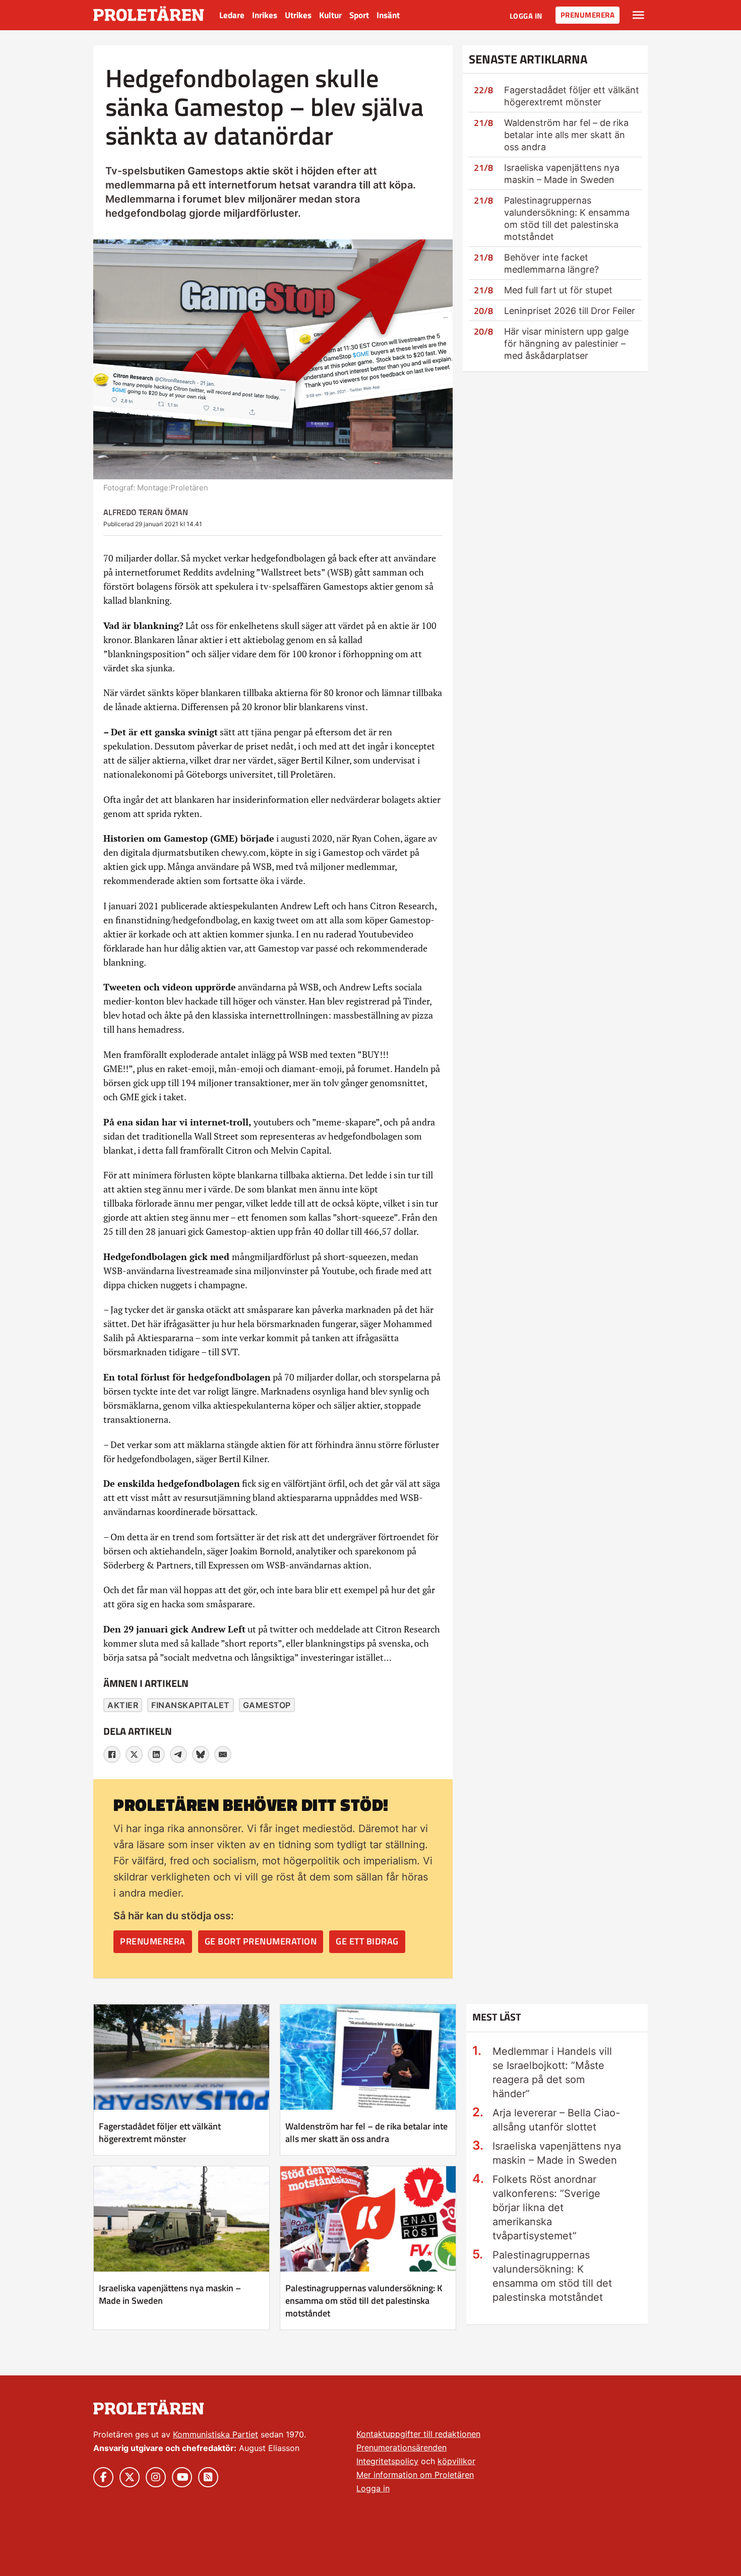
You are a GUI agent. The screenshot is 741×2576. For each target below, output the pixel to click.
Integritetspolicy (387, 2461)
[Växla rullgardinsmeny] (638, 15)
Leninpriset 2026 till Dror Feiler (570, 311)
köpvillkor (456, 2461)
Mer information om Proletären (415, 2475)
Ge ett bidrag (367, 1941)
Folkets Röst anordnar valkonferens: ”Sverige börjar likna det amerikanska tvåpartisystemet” (546, 2208)
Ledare (232, 15)
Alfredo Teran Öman (146, 512)
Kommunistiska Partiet (215, 2434)
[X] (134, 1754)
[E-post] (223, 1754)
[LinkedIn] (156, 1754)
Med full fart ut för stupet (558, 290)
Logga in (526, 16)
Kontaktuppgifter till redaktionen (418, 2434)
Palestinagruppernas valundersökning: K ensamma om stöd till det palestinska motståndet (364, 2301)
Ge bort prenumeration (261, 1941)
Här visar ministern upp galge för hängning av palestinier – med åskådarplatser (566, 343)
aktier (123, 1705)
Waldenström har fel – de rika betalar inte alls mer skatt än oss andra (566, 135)
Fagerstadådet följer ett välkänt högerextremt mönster (160, 2132)
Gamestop (267, 1705)
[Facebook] (112, 1754)
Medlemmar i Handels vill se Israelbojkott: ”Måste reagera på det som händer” (552, 2072)
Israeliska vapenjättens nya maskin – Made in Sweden (170, 2294)
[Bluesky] (201, 1754)
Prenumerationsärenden (402, 2447)
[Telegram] (178, 1754)
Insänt (388, 15)
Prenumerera (588, 15)
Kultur (330, 15)
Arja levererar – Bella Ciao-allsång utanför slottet (556, 2120)
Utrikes (298, 15)
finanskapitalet (191, 1705)
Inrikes (265, 15)
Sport (359, 15)
